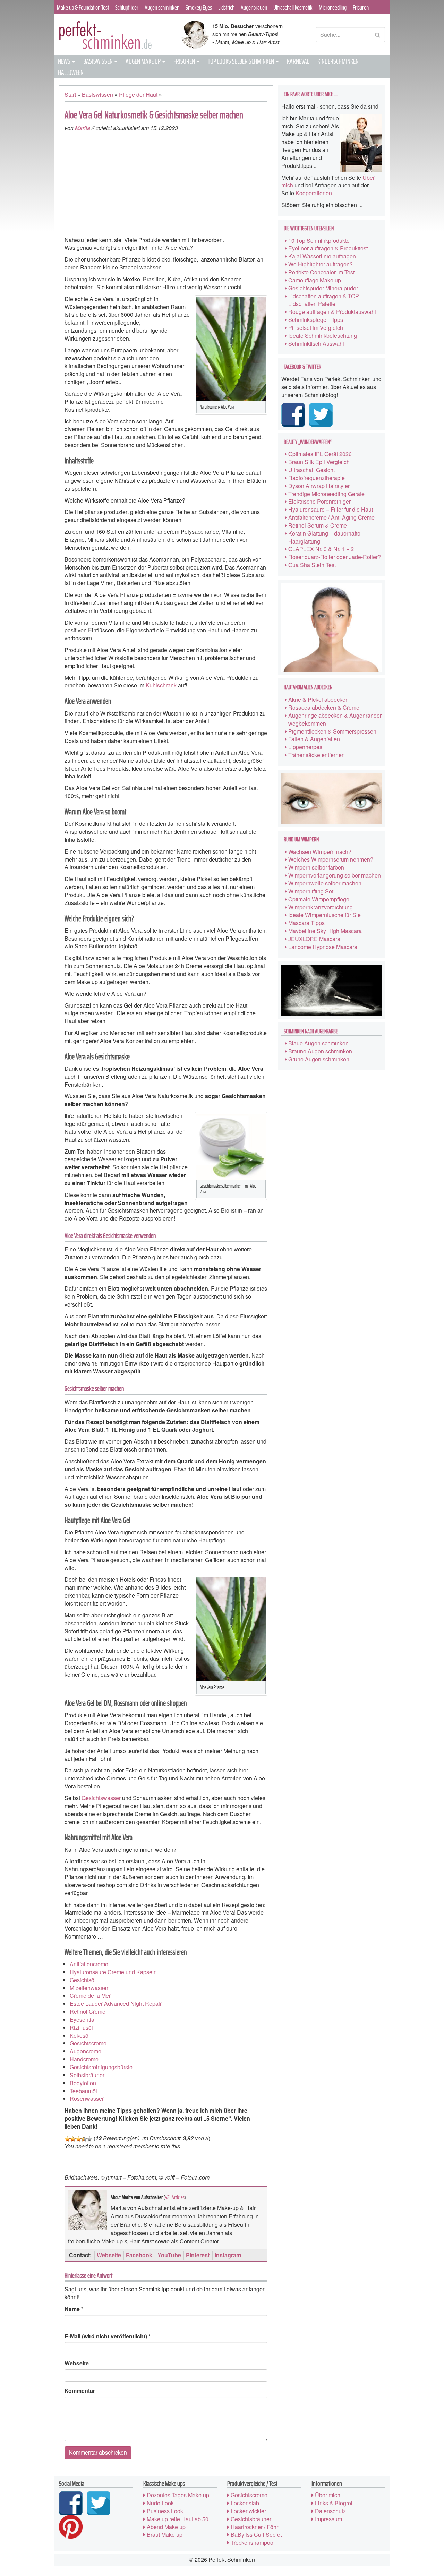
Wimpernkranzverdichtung (321, 907)
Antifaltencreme (89, 1964)
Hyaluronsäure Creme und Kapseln (113, 1972)
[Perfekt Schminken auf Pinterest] (72, 2527)
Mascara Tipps (306, 923)
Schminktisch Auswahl (316, 344)
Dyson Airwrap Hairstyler (319, 486)
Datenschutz (330, 2511)
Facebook (139, 2255)
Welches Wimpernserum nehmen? (331, 859)
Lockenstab (245, 2503)
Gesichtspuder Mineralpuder (323, 288)
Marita (83, 128)
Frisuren (361, 7)
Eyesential (83, 2019)
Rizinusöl (81, 2027)
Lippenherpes (305, 747)
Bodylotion (83, 2083)
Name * (74, 2309)
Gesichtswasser (101, 1798)
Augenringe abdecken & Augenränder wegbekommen (335, 719)
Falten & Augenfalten (314, 739)
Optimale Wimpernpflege (319, 899)
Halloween (71, 72)
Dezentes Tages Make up (178, 2495)
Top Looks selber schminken (241, 61)
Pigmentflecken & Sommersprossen (332, 731)
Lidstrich (226, 7)
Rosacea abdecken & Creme (324, 707)
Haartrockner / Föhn (255, 2527)
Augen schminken (162, 7)
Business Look (165, 2511)
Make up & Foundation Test (83, 7)
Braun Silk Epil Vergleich (319, 462)
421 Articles (175, 2197)
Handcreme (84, 2059)
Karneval (298, 61)
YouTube (169, 2255)
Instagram (228, 2255)
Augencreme (86, 2051)
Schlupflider (127, 7)
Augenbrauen (254, 7)
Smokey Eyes (199, 7)
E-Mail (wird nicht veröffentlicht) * (108, 2336)
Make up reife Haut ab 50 (178, 2519)
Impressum (328, 2519)
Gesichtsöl (83, 1980)
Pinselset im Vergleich (316, 328)
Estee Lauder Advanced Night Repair (116, 2004)
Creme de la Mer (90, 1996)
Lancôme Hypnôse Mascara (323, 947)
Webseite (109, 2255)
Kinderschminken (338, 61)
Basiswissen (99, 61)
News (65, 61)
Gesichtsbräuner (251, 2519)
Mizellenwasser (89, 1988)
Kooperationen (314, 193)
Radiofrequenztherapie (317, 478)
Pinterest (198, 2255)
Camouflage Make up (315, 280)
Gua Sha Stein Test (312, 565)
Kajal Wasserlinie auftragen (322, 256)
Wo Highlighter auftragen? (321, 264)
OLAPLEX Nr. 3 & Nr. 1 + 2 (321, 549)
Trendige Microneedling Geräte (326, 494)
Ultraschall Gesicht (311, 470)
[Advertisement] (166, 184)
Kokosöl (80, 2035)
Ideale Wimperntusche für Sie (325, 915)
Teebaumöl (83, 2091)
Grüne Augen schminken (319, 1059)
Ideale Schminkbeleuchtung (323, 336)
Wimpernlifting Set (311, 891)
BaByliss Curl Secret (256, 2535)
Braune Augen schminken (320, 1051)
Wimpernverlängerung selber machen (335, 875)
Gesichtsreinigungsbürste (101, 2067)
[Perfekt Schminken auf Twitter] (322, 415)
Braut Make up (165, 2535)
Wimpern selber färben (316, 867)
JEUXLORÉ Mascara (314, 939)
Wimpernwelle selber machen (325, 883)
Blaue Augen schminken (318, 1043)
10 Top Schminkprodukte (319, 241)
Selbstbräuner (87, 2075)
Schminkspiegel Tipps (316, 320)
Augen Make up (144, 61)
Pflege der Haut (138, 95)
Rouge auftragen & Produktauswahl (332, 312)
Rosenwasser (87, 2099)
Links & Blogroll (334, 2503)
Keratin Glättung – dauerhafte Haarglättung (324, 537)
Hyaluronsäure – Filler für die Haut (331, 509)
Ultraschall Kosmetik (293, 7)
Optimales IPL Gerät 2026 (320, 454)
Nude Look (160, 2503)
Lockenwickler (248, 2511)
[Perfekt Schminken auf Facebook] (294, 415)
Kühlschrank (161, 685)
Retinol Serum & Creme (318, 525)
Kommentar (80, 2391)
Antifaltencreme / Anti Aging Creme (331, 517)
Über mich (328, 2495)
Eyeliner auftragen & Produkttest (328, 248)
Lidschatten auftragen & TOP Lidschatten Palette (324, 300)
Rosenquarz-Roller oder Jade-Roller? (335, 557)
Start (70, 95)
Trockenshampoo (252, 2543)
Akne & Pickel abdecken (318, 699)
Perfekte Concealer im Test (321, 272)
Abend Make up (166, 2527)
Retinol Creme (88, 2012)
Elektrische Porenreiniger (319, 501)
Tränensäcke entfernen (317, 755)
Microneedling (333, 7)
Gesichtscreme (88, 2043)
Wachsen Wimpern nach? (320, 852)
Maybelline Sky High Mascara (325, 931)
